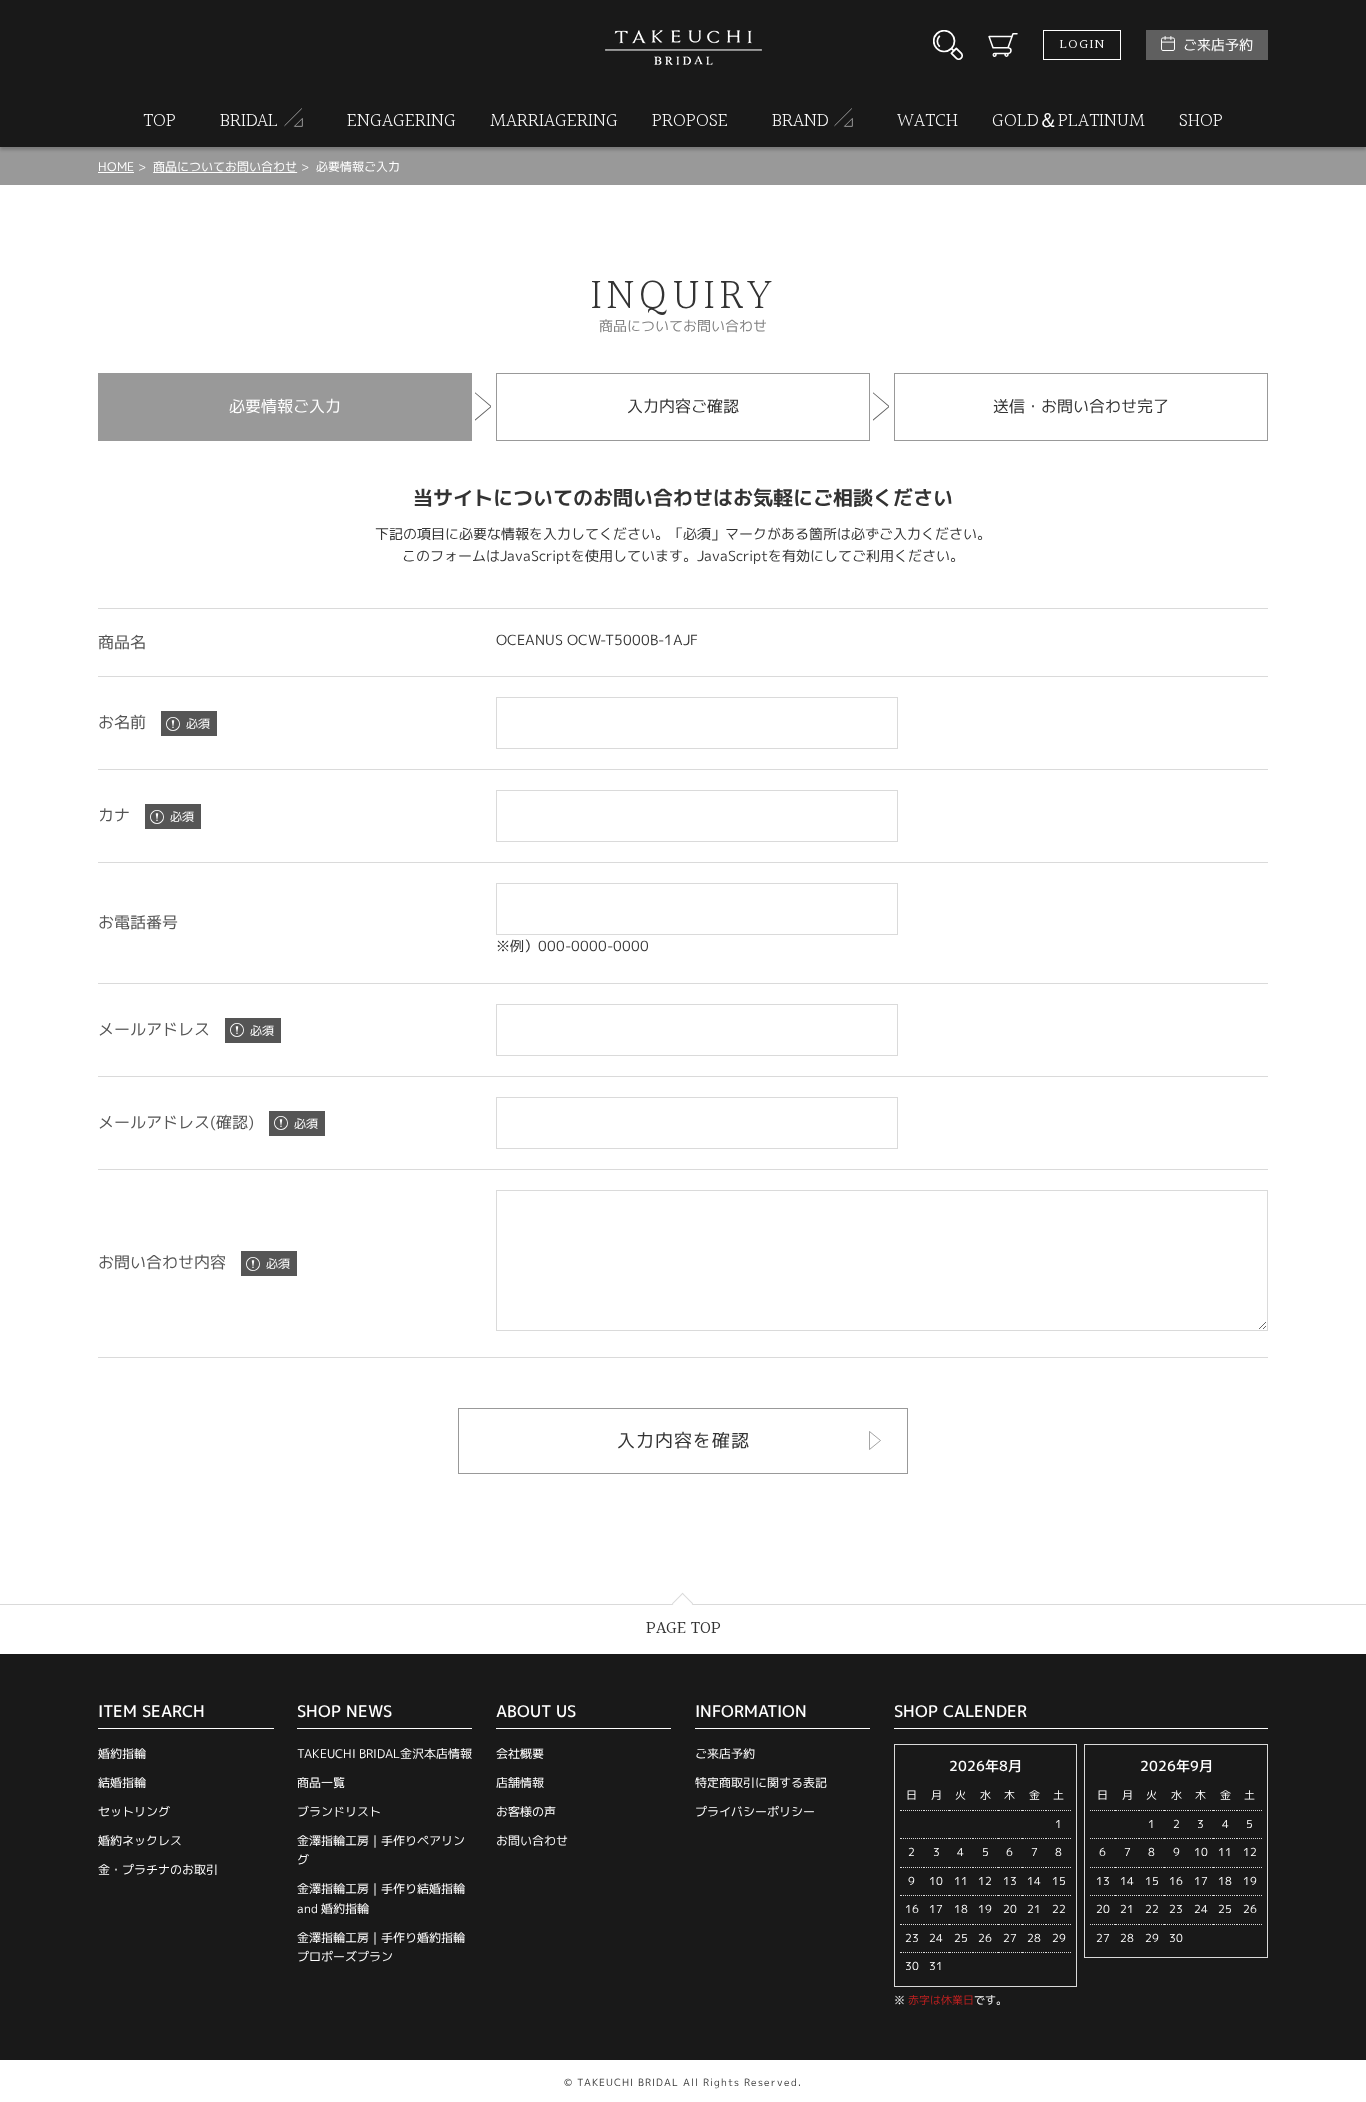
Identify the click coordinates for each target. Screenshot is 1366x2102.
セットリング (134, 1811)
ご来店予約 (1218, 44)
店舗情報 (520, 1782)
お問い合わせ (532, 1840)
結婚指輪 (122, 1782)
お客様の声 (526, 1811)
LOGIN (1082, 45)
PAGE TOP (683, 1628)
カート (1003, 45)
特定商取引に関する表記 (761, 1782)
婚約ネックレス (140, 1840)
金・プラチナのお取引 (158, 1869)
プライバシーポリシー (755, 1811)
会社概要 (520, 1753)
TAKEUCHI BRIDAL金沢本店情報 (384, 1753)
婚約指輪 (122, 1753)
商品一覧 (321, 1782)
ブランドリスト (339, 1811)
